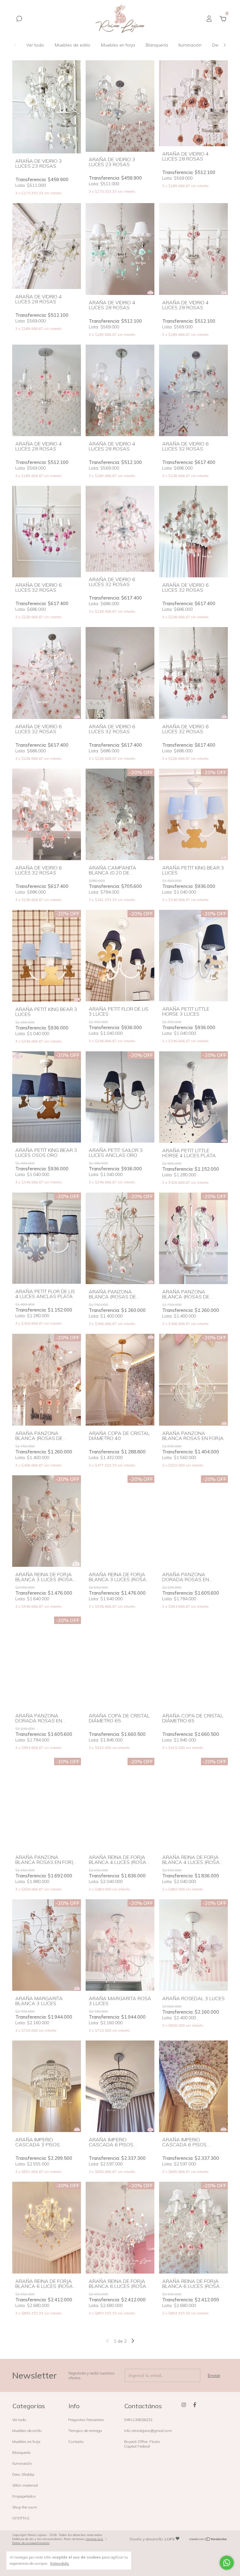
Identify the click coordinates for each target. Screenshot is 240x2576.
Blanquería (157, 45)
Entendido (60, 2563)
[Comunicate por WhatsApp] (227, 2563)
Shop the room (25, 2507)
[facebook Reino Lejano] (195, 2405)
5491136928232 (138, 2420)
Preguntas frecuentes (86, 2420)
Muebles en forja (118, 45)
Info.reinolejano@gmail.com (148, 2431)
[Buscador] (19, 20)
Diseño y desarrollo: (152, 2539)
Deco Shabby (23, 2474)
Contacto (76, 2441)
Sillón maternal (25, 2485)
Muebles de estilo (72, 45)
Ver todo (35, 45)
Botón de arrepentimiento (31, 2543)
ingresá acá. (95, 2539)
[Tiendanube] (208, 2540)
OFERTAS (21, 2518)
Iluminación (190, 45)
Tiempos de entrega (85, 2431)
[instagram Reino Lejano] (184, 2405)
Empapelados (24, 2496)
